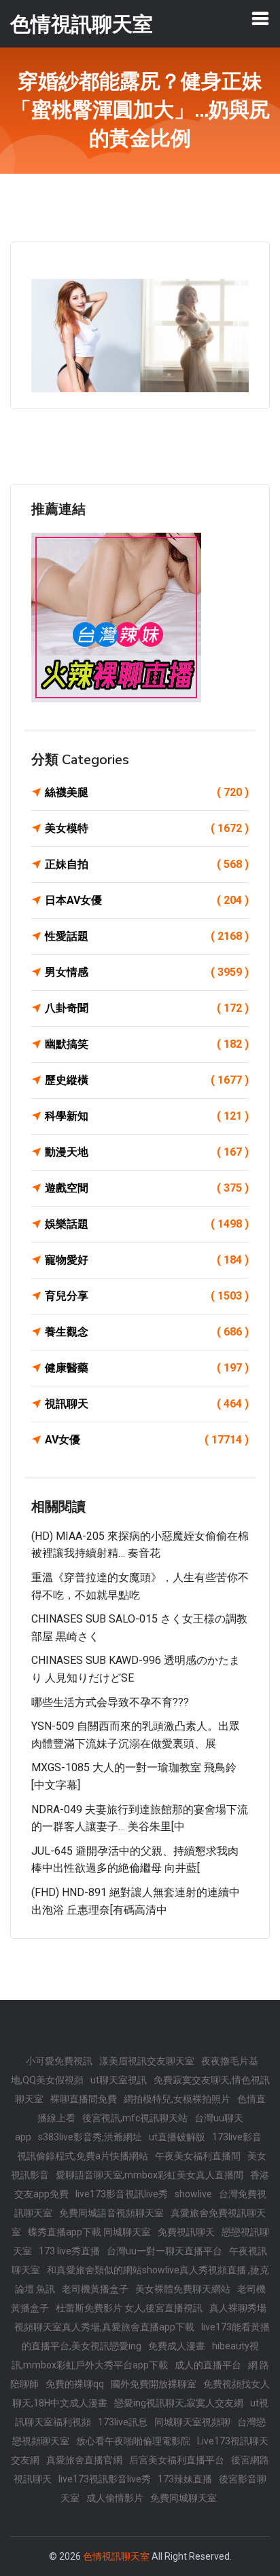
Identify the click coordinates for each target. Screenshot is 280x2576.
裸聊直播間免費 (84, 2099)
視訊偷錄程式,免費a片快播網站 (83, 2156)
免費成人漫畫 (177, 2346)
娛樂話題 (147, 1224)
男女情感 (147, 972)
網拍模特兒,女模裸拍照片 (177, 2099)
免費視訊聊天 (186, 2232)
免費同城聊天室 (183, 2498)
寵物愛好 (147, 1260)
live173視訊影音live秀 (105, 2479)
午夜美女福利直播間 (198, 2156)
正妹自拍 (147, 864)
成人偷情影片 (115, 2498)
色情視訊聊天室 (116, 2556)
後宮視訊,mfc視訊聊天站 (135, 2118)
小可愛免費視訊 (59, 2061)
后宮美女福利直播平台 (177, 2460)
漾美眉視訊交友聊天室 (147, 2061)
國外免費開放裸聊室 (154, 2384)
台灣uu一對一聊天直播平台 (164, 2251)
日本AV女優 (147, 900)
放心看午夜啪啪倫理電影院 (133, 2441)
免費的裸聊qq (75, 2384)
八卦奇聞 (147, 1008)
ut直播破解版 (177, 2137)
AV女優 (147, 1440)
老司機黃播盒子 (95, 2289)
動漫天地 (147, 1152)
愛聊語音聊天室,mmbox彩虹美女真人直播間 (150, 2175)
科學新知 (147, 1116)
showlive (193, 2194)
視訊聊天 (147, 1404)
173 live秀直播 (69, 2251)
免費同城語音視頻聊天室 (111, 2213)
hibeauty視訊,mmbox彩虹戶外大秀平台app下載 (135, 2355)
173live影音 (237, 2137)
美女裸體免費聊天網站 (183, 2289)
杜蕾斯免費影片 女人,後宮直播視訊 (129, 2308)
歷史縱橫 (147, 1080)
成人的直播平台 (208, 2365)
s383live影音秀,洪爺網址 (90, 2137)
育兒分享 (147, 1296)
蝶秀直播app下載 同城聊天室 (89, 2232)
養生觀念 (147, 1332)
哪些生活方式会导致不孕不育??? (110, 1702)
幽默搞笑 (147, 1044)
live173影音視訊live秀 (122, 2194)
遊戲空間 (147, 1188)
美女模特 (147, 828)
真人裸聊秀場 (238, 2308)
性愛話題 (147, 936)
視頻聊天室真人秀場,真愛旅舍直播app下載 (104, 2327)
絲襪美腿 (147, 792)
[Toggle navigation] (260, 18)
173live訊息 (123, 2422)
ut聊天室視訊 (119, 2080)
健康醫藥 (147, 1368)
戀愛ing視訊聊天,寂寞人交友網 (179, 2403)
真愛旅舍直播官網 (84, 2460)
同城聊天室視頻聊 (192, 2422)
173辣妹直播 (185, 2479)
